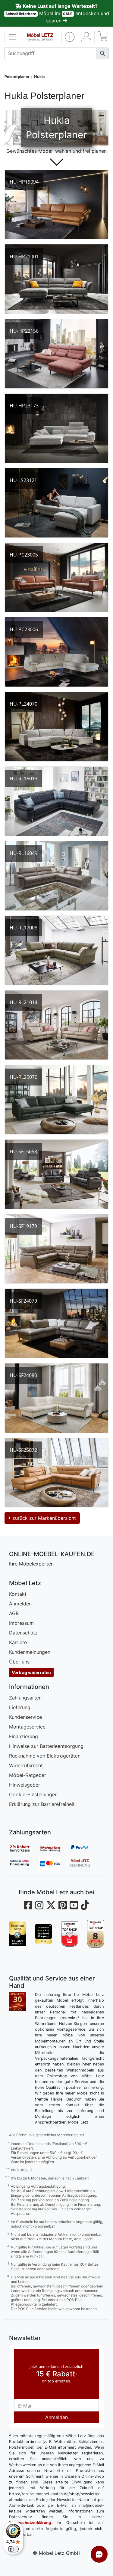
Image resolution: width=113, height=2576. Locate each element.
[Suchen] (102, 53)
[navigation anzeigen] (13, 37)
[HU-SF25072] (56, 1473)
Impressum (21, 1623)
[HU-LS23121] (56, 503)
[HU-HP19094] (56, 205)
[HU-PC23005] (56, 578)
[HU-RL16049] (56, 876)
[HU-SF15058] (56, 1174)
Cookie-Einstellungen (33, 1794)
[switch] (13, 2549)
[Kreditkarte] (54, 1864)
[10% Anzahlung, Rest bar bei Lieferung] (54, 1848)
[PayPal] (84, 1848)
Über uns (19, 1662)
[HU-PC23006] (56, 652)
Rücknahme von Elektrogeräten (45, 1756)
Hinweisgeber (25, 1785)
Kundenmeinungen (30, 1652)
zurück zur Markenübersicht (43, 1518)
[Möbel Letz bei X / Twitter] (51, 1905)
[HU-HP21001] (56, 279)
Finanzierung (24, 1736)
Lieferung (20, 1707)
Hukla (39, 77)
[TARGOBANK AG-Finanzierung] (24, 1864)
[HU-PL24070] (56, 727)
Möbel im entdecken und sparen (57, 13)
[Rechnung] (84, 1864)
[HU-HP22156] (56, 354)
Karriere (18, 1642)
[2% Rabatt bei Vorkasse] (24, 1848)
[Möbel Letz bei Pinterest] (63, 1905)
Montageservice (27, 1727)
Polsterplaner (17, 77)
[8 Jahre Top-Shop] (96, 1934)
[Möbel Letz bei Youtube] (74, 1905)
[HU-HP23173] (56, 428)
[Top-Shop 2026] (70, 1934)
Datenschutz (23, 1633)
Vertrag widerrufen (31, 1672)
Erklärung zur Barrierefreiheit (42, 1804)
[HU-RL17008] (56, 950)
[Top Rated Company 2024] (43, 1934)
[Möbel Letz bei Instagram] (39, 1905)
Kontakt (18, 1594)
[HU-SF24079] (56, 1323)
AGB (14, 1613)
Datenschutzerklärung (30, 2523)
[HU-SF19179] (56, 1249)
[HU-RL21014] (56, 1025)
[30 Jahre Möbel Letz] (17, 2001)
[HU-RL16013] (56, 801)
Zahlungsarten (25, 1698)
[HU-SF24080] (56, 1398)
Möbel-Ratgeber (28, 1775)
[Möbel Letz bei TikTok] (85, 1905)
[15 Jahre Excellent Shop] (17, 1934)
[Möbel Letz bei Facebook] (28, 1905)
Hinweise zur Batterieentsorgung (46, 1746)
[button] (70, 37)
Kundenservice (25, 1717)
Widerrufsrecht (26, 1765)
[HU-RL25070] (56, 1100)
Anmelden (20, 1604)
